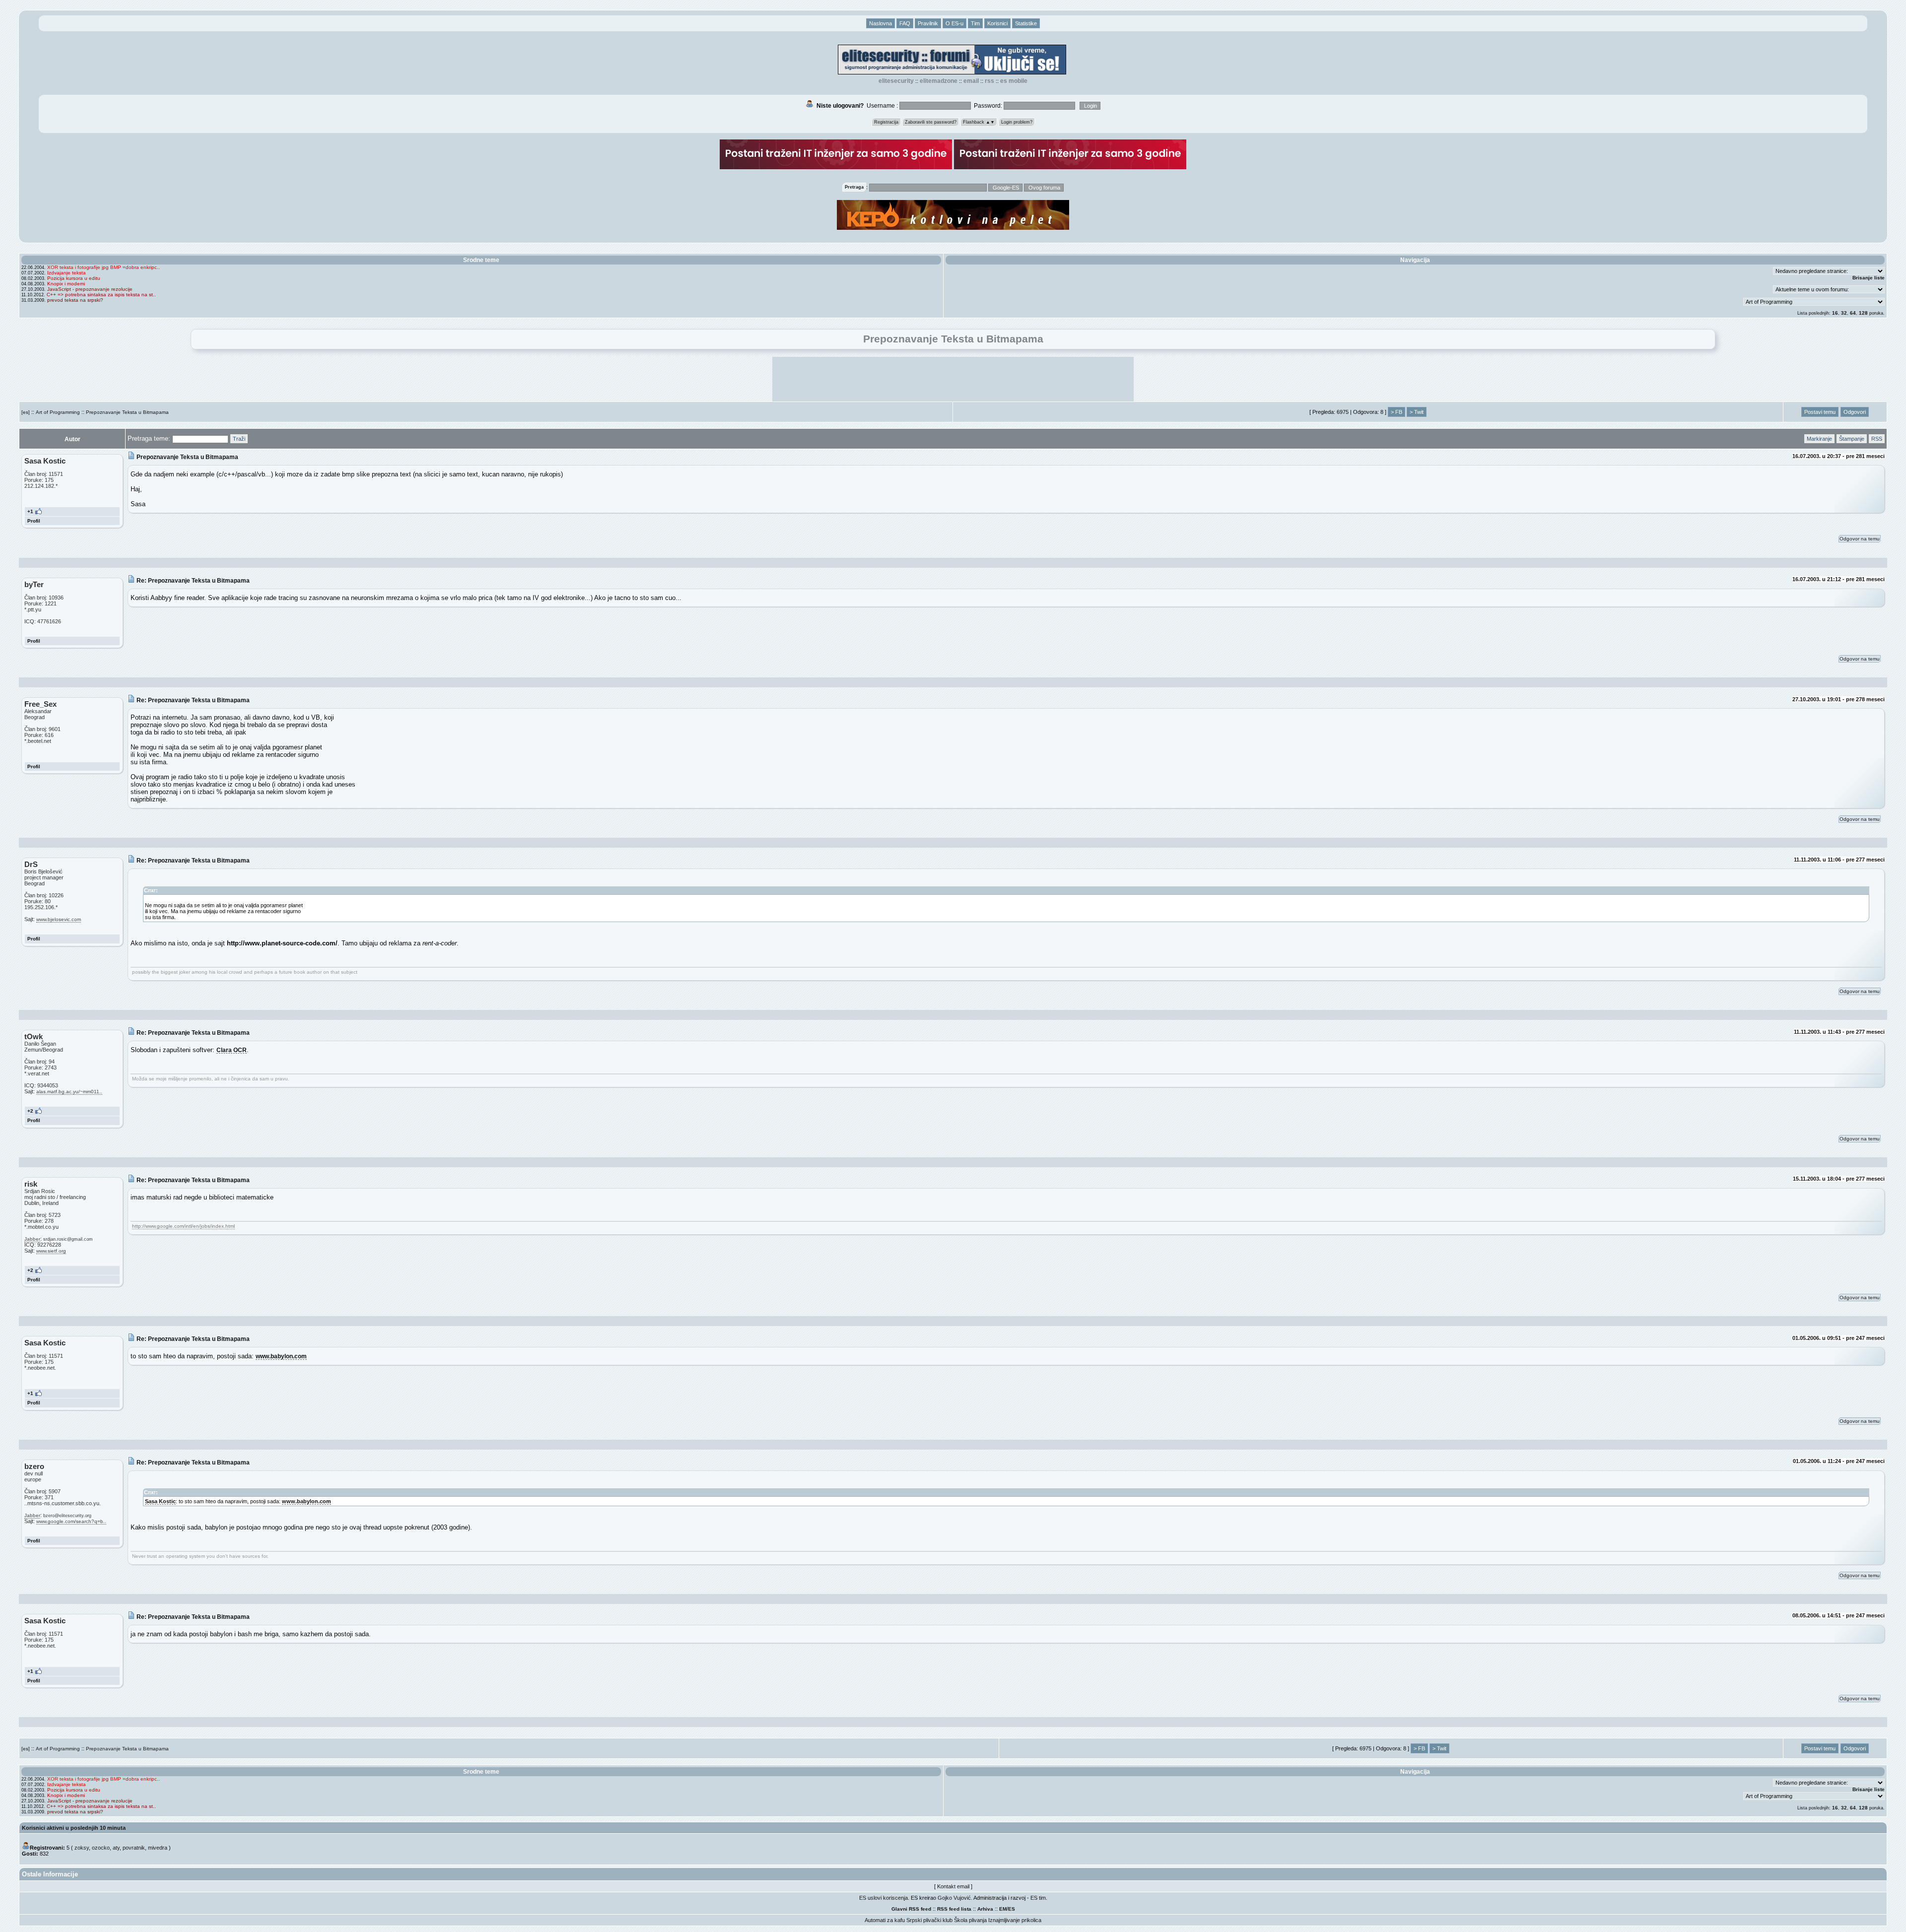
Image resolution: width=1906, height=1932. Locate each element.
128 (1863, 313)
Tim (975, 23)
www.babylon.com (281, 1356)
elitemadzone (939, 81)
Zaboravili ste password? (931, 122)
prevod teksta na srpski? (75, 300)
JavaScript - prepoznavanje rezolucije (90, 289)
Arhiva (985, 1909)
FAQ (905, 23)
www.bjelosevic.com (59, 919)
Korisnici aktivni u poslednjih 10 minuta (74, 1828)
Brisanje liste (1869, 278)
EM (1003, 1909)
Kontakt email (953, 1886)
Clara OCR (232, 1050)
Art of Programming (58, 412)
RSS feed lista (954, 1909)
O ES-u (954, 23)
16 (1835, 313)
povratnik (134, 1848)
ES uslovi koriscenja (884, 1898)
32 (1844, 313)
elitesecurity (896, 81)
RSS (989, 81)
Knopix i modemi (66, 284)
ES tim (1038, 1898)
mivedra (158, 1848)
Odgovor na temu (1860, 539)
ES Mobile (1014, 81)
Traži (239, 439)
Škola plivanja (970, 1920)
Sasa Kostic (160, 1501)
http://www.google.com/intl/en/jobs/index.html (183, 1226)
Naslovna (881, 23)
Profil (34, 521)
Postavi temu (1820, 412)
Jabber (32, 1239)
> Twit (1417, 412)
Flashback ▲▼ (979, 122)
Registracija (886, 122)
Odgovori (1855, 412)
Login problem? (1017, 122)
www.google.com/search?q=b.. (71, 1521)
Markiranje (1819, 439)
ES (1012, 1909)
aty (116, 1848)
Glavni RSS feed (911, 1909)
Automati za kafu (885, 1920)
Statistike (1026, 23)
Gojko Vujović (954, 1898)
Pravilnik (928, 23)
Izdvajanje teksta (67, 273)
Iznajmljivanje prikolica (1015, 1920)
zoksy (82, 1848)
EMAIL (971, 81)
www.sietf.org (51, 1251)
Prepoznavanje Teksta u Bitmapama (127, 412)
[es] (26, 412)
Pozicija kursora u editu (74, 278)
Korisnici (997, 23)
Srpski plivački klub (929, 1920)
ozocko (101, 1848)
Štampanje (1852, 439)
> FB (1396, 412)
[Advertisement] (953, 379)
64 (1853, 313)
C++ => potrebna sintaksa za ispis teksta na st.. (101, 295)
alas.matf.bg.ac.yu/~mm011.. (69, 1092)
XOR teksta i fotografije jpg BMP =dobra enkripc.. (103, 267)
